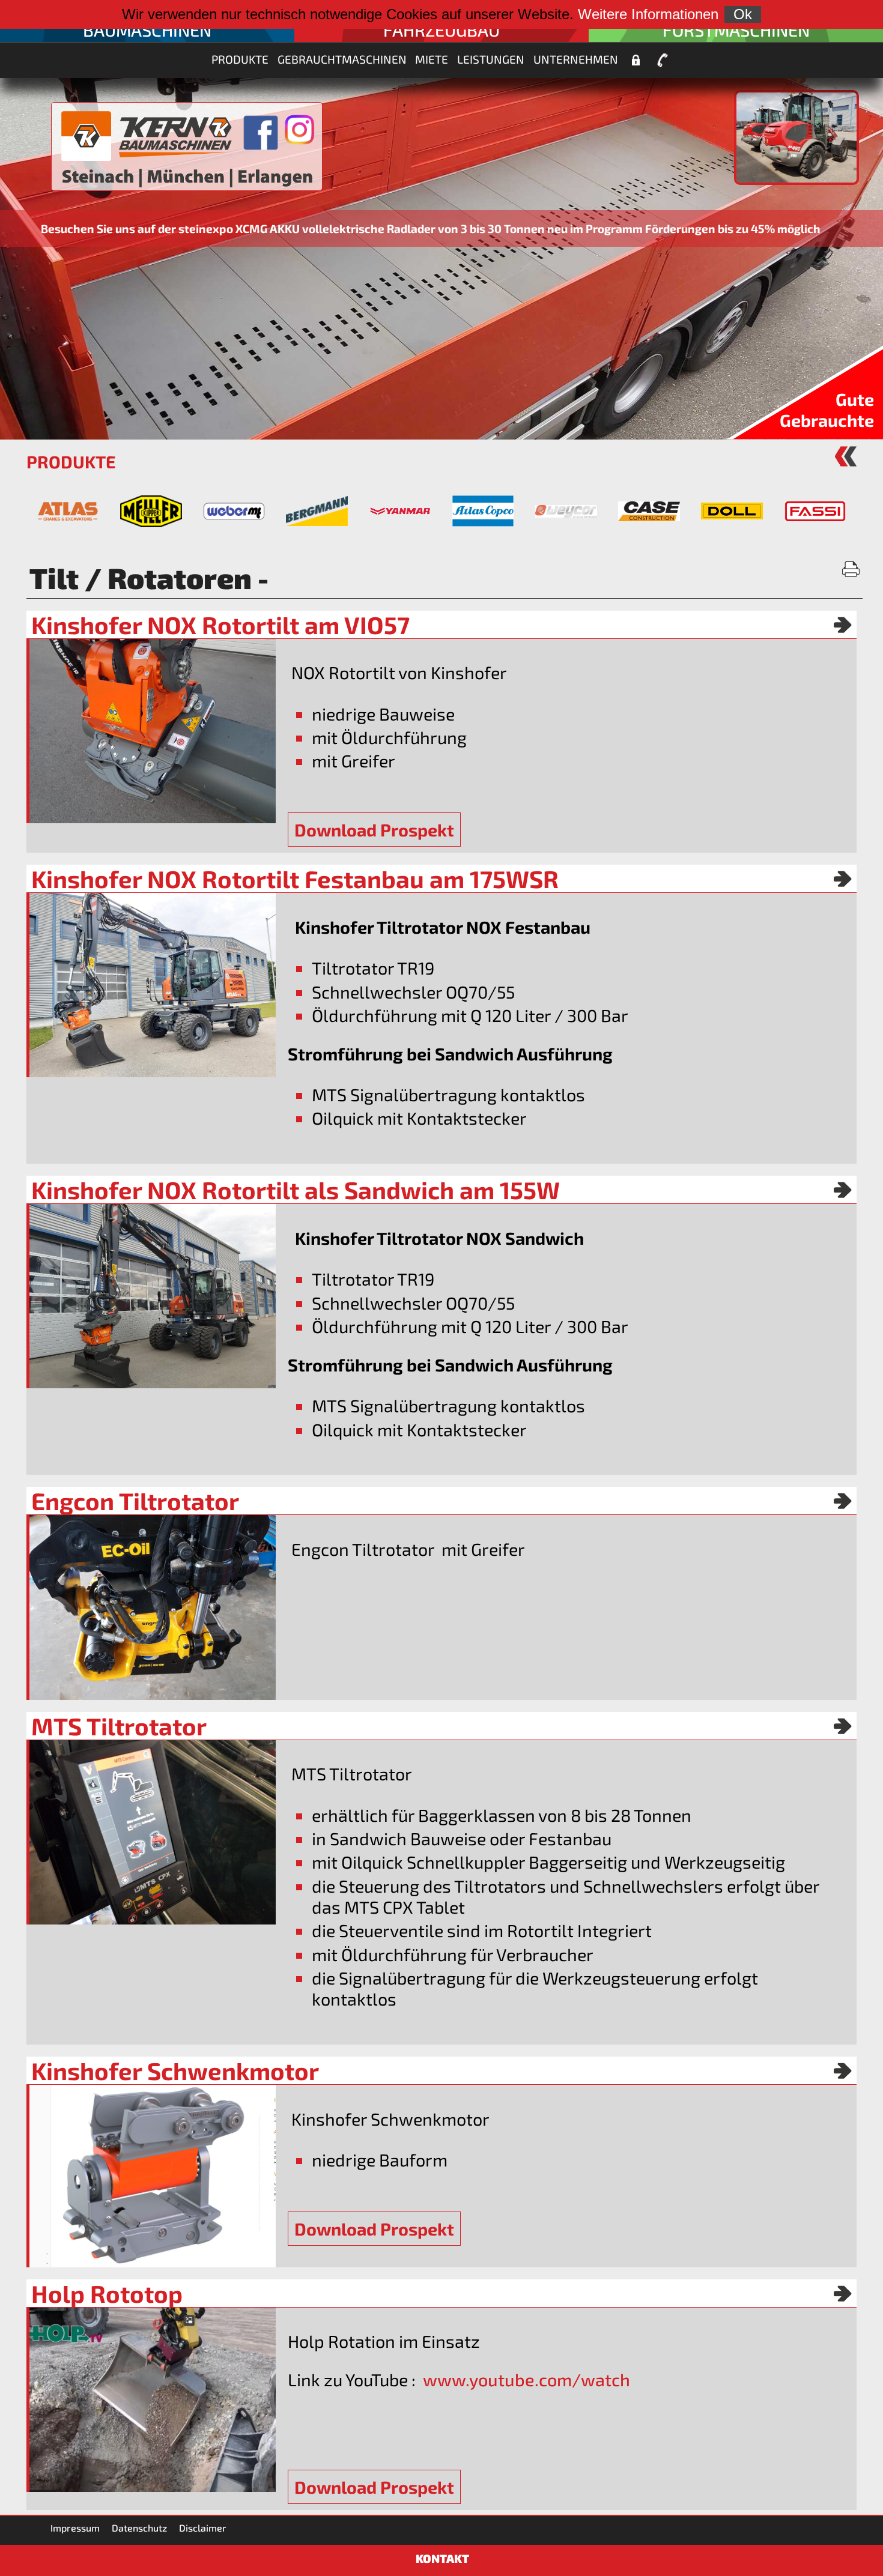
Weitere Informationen (648, 14)
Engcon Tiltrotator (135, 1501)
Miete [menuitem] (432, 59)
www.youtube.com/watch (526, 2379)
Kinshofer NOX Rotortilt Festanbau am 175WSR (295, 878)
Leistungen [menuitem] (491, 59)
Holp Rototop (107, 2293)
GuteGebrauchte (827, 410)
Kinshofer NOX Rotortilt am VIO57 (220, 624)
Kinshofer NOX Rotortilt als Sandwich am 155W (296, 1190)
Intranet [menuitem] (636, 61)
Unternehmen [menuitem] (576, 59)
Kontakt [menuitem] (663, 61)
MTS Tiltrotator (119, 1726)
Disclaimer (203, 2528)
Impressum (75, 2528)
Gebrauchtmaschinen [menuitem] (342, 59)
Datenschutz (139, 2528)
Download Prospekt (374, 830)
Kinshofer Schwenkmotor (175, 2070)
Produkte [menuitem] (240, 59)
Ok (743, 14)
